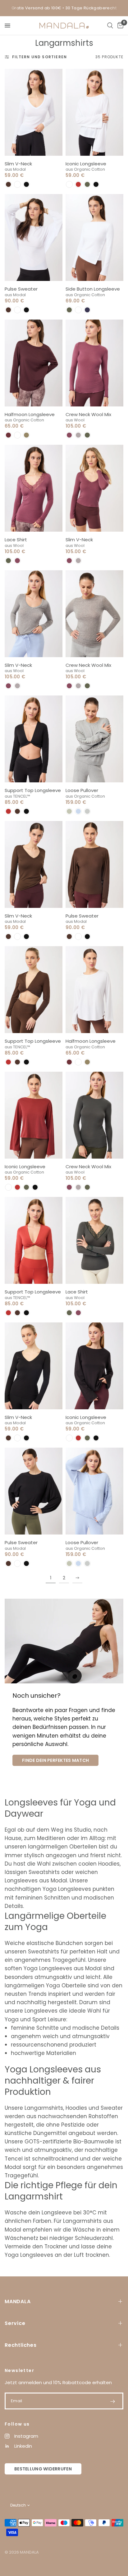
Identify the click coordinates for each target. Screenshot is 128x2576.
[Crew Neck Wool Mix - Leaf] (94, 1115)
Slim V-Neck (18, 164)
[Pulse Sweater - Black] (34, 1491)
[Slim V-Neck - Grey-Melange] (34, 614)
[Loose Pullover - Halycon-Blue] (94, 1491)
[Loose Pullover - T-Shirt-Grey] (94, 739)
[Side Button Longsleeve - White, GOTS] (94, 237)
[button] (8, 184)
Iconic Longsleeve (86, 164)
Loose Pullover (82, 790)
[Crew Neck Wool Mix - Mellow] (94, 363)
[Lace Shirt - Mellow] (34, 488)
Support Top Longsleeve (33, 790)
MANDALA (18, 2301)
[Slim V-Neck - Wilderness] (34, 864)
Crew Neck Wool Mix (88, 414)
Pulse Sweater (21, 289)
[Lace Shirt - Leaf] (94, 1240)
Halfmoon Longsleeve (30, 414)
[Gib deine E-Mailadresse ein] (112, 2401)
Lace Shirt (16, 540)
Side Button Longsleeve (93, 289)
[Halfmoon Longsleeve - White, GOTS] (94, 990)
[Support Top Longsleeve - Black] (34, 739)
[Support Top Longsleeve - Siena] (34, 1240)
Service (15, 2323)
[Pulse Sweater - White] (34, 237)
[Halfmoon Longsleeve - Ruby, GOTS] (34, 363)
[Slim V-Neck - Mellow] (94, 488)
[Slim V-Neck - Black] (34, 1366)
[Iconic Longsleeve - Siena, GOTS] (34, 1115)
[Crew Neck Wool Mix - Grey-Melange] (94, 614)
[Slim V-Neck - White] (34, 112)
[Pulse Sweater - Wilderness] (94, 864)
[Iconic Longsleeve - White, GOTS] (94, 112)
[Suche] (110, 26)
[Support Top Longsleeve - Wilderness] (34, 990)
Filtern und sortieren (39, 57)
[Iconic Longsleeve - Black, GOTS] (94, 1366)
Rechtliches (21, 2345)
